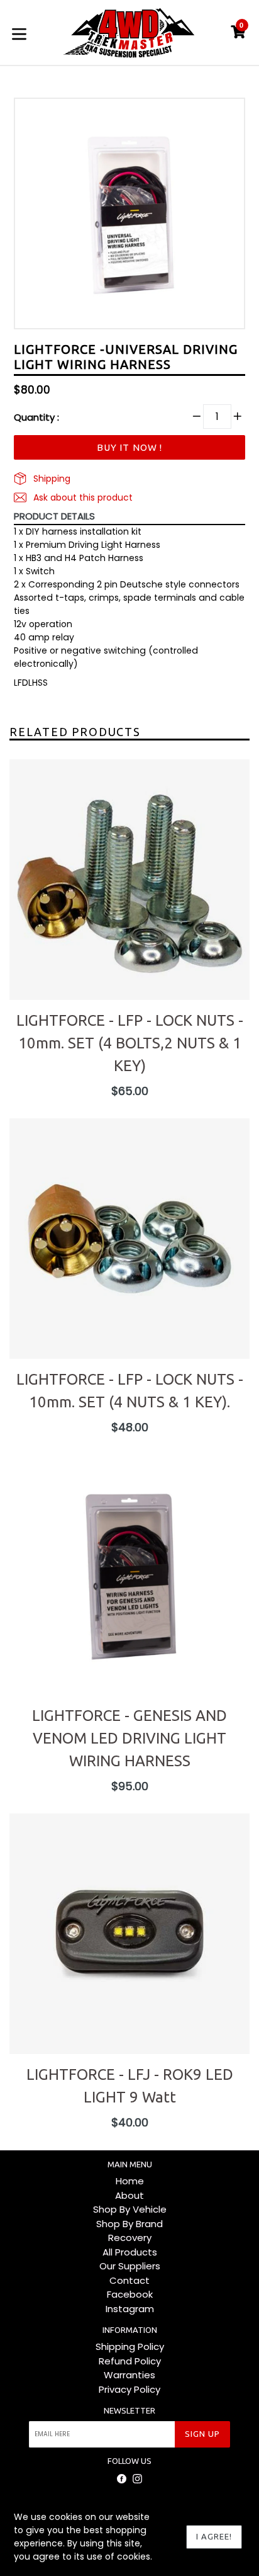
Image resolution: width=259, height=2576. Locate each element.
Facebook (130, 2294)
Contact (129, 2280)
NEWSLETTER (129, 2410)
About (129, 2195)
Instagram (130, 2309)
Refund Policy (130, 2361)
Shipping (51, 479)
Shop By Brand (129, 2224)
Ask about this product (82, 497)
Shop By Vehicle (130, 2209)
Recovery (130, 2238)
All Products (130, 2252)
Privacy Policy (129, 2389)
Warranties (129, 2375)
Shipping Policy (130, 2346)
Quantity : (36, 417)
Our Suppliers (130, 2266)
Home (130, 2181)
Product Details (54, 516)
